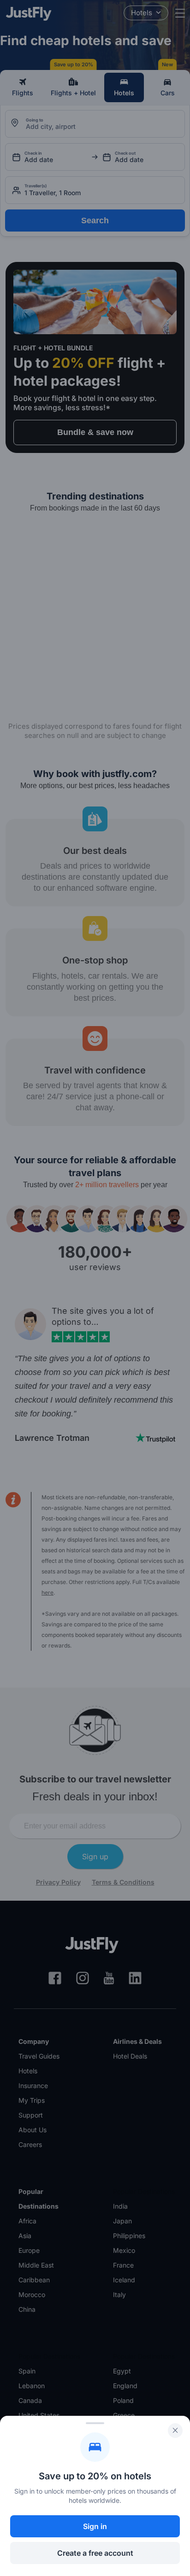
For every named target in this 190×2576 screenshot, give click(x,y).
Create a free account (95, 2553)
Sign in (95, 2526)
